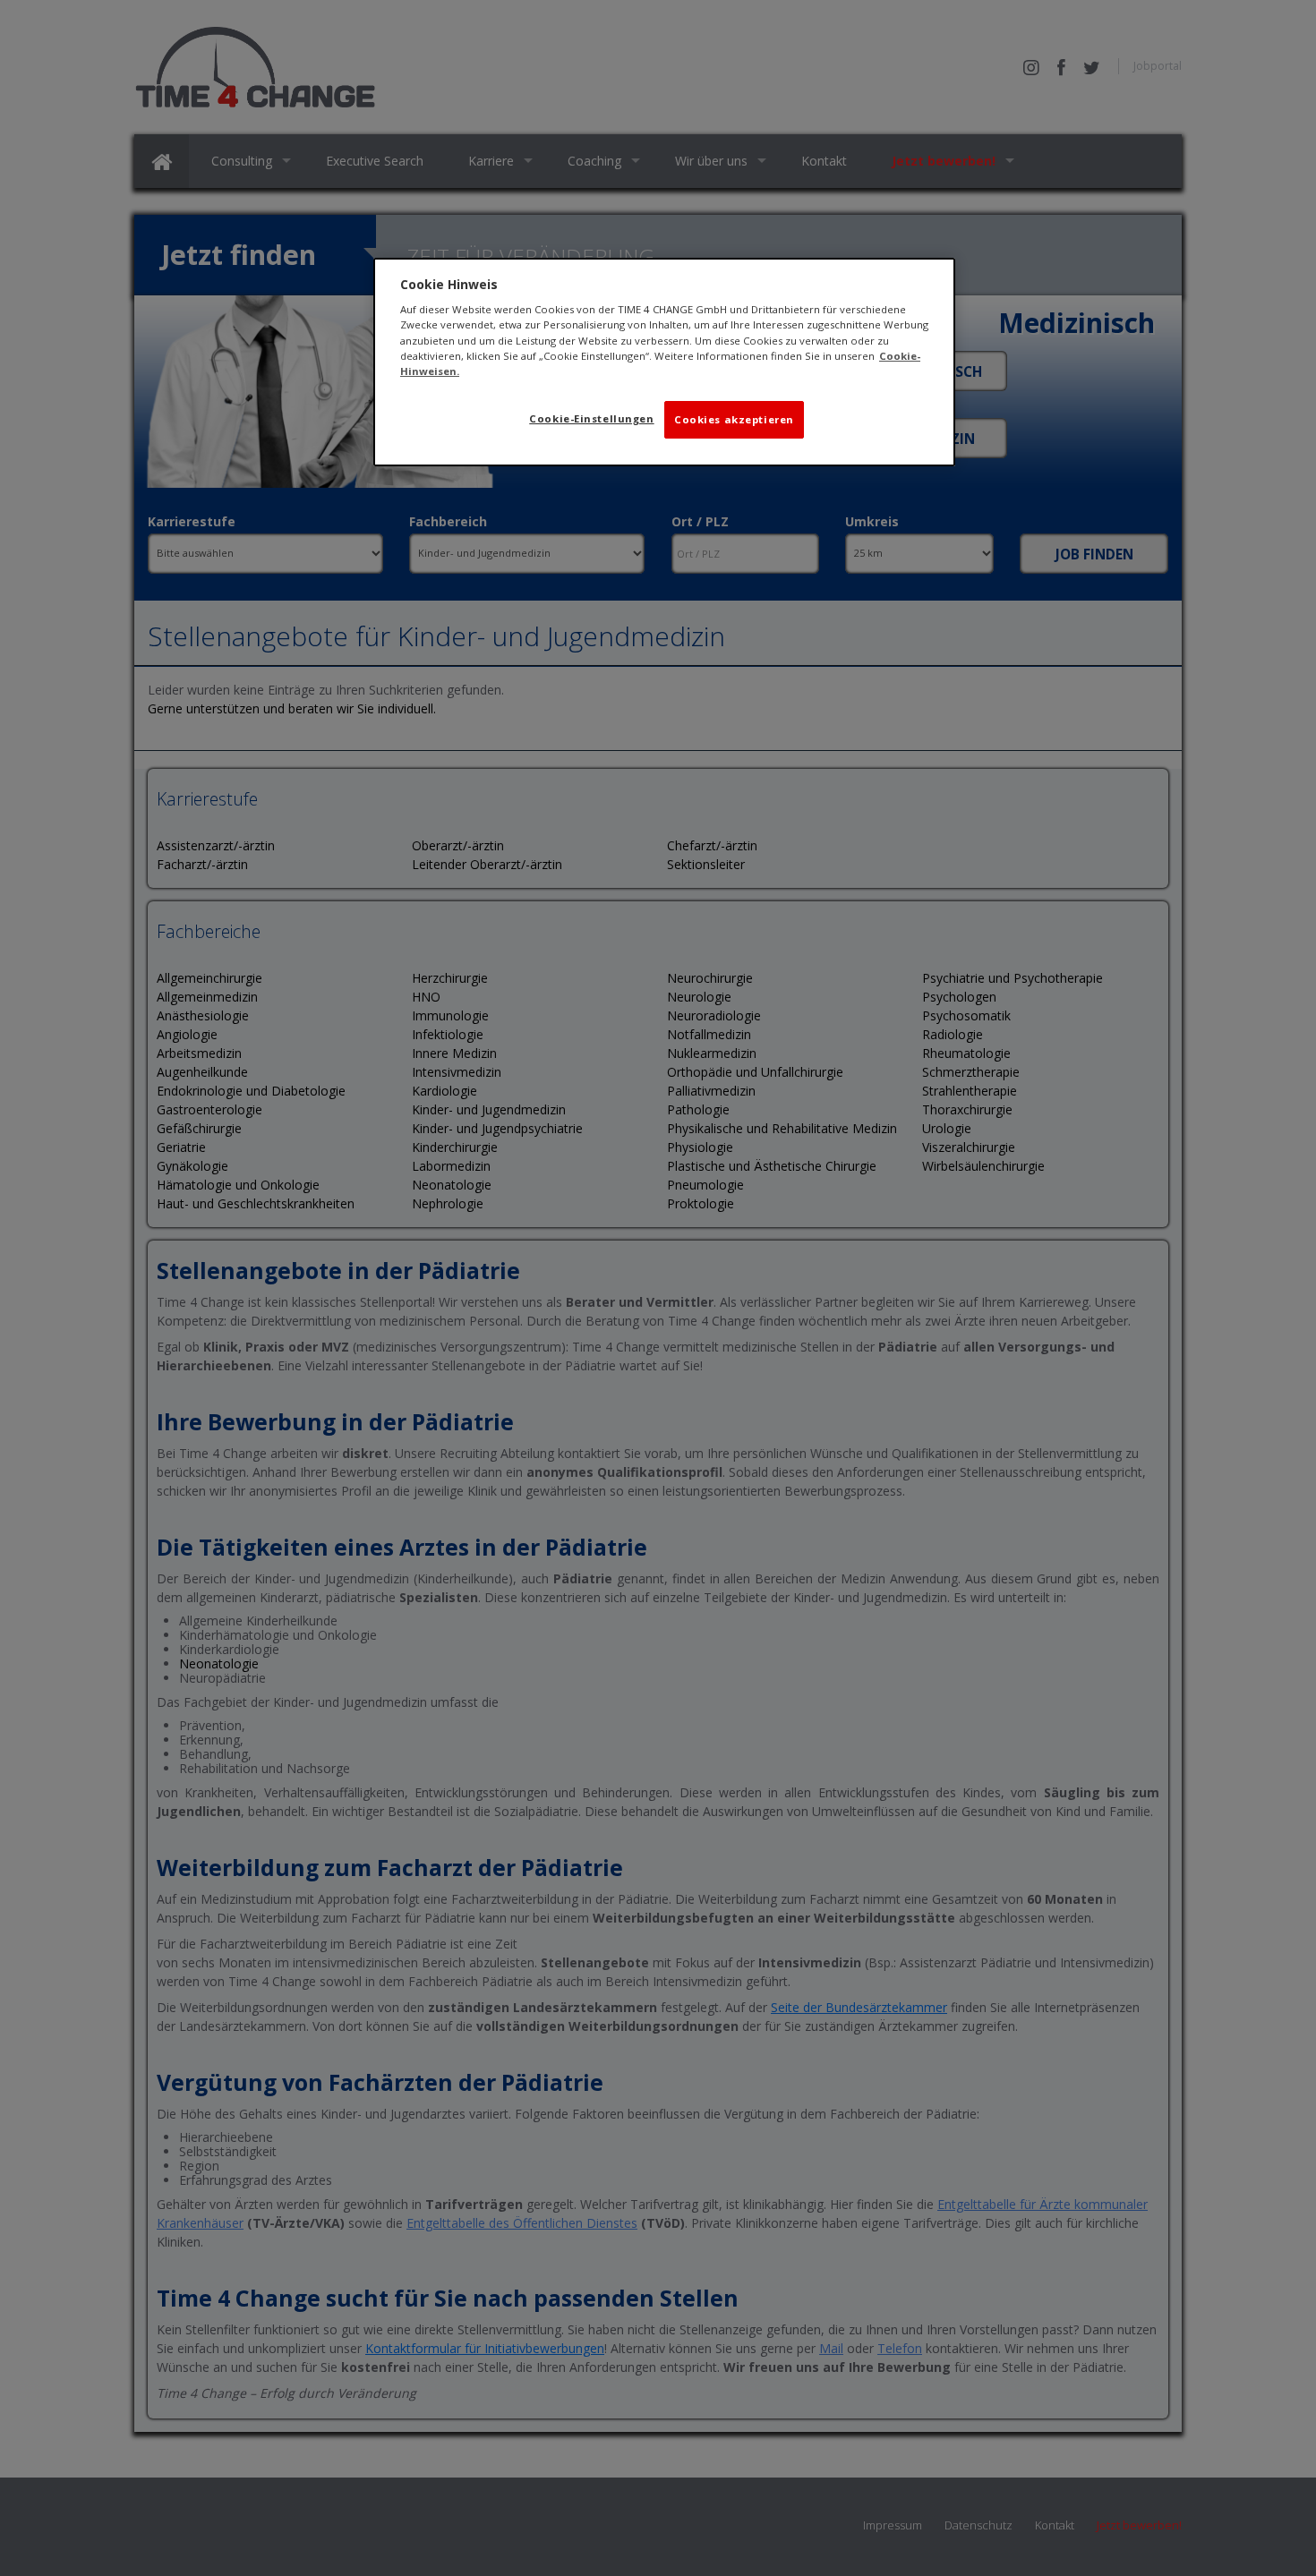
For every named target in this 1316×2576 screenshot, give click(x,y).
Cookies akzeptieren (734, 419)
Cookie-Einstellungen (591, 418)
